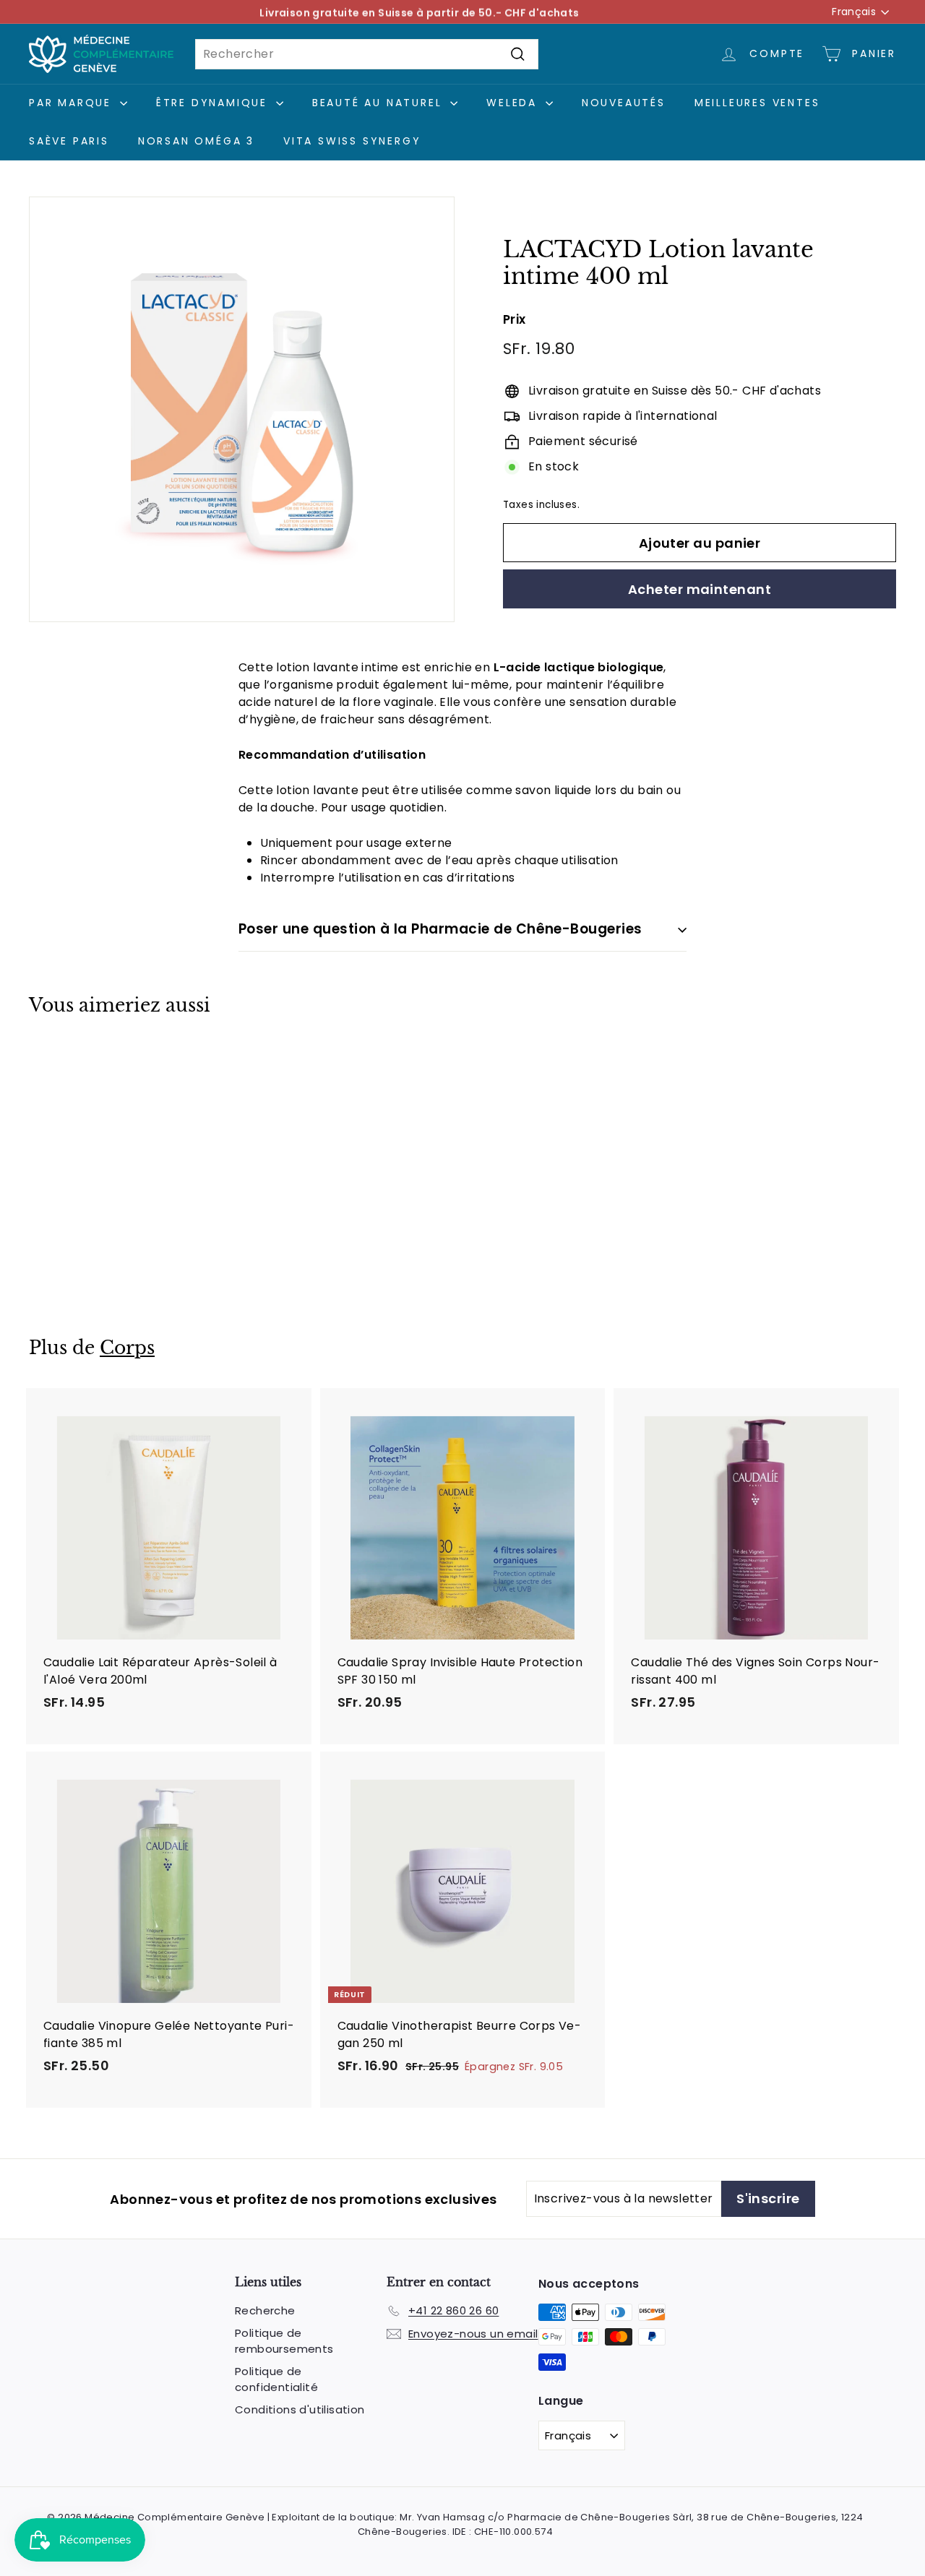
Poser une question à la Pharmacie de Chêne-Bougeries (440, 929)
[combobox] (367, 54)
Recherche (265, 2310)
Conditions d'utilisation (300, 2409)
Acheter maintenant (700, 589)
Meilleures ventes (757, 103)
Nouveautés (624, 103)
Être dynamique (214, 103)
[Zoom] (242, 409)
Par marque (73, 103)
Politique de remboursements (284, 2341)
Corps (127, 1348)
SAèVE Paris (69, 141)
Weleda (514, 103)
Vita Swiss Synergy (352, 141)
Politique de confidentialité (276, 2379)
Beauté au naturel (379, 103)
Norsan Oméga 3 (196, 141)
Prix (515, 319)
